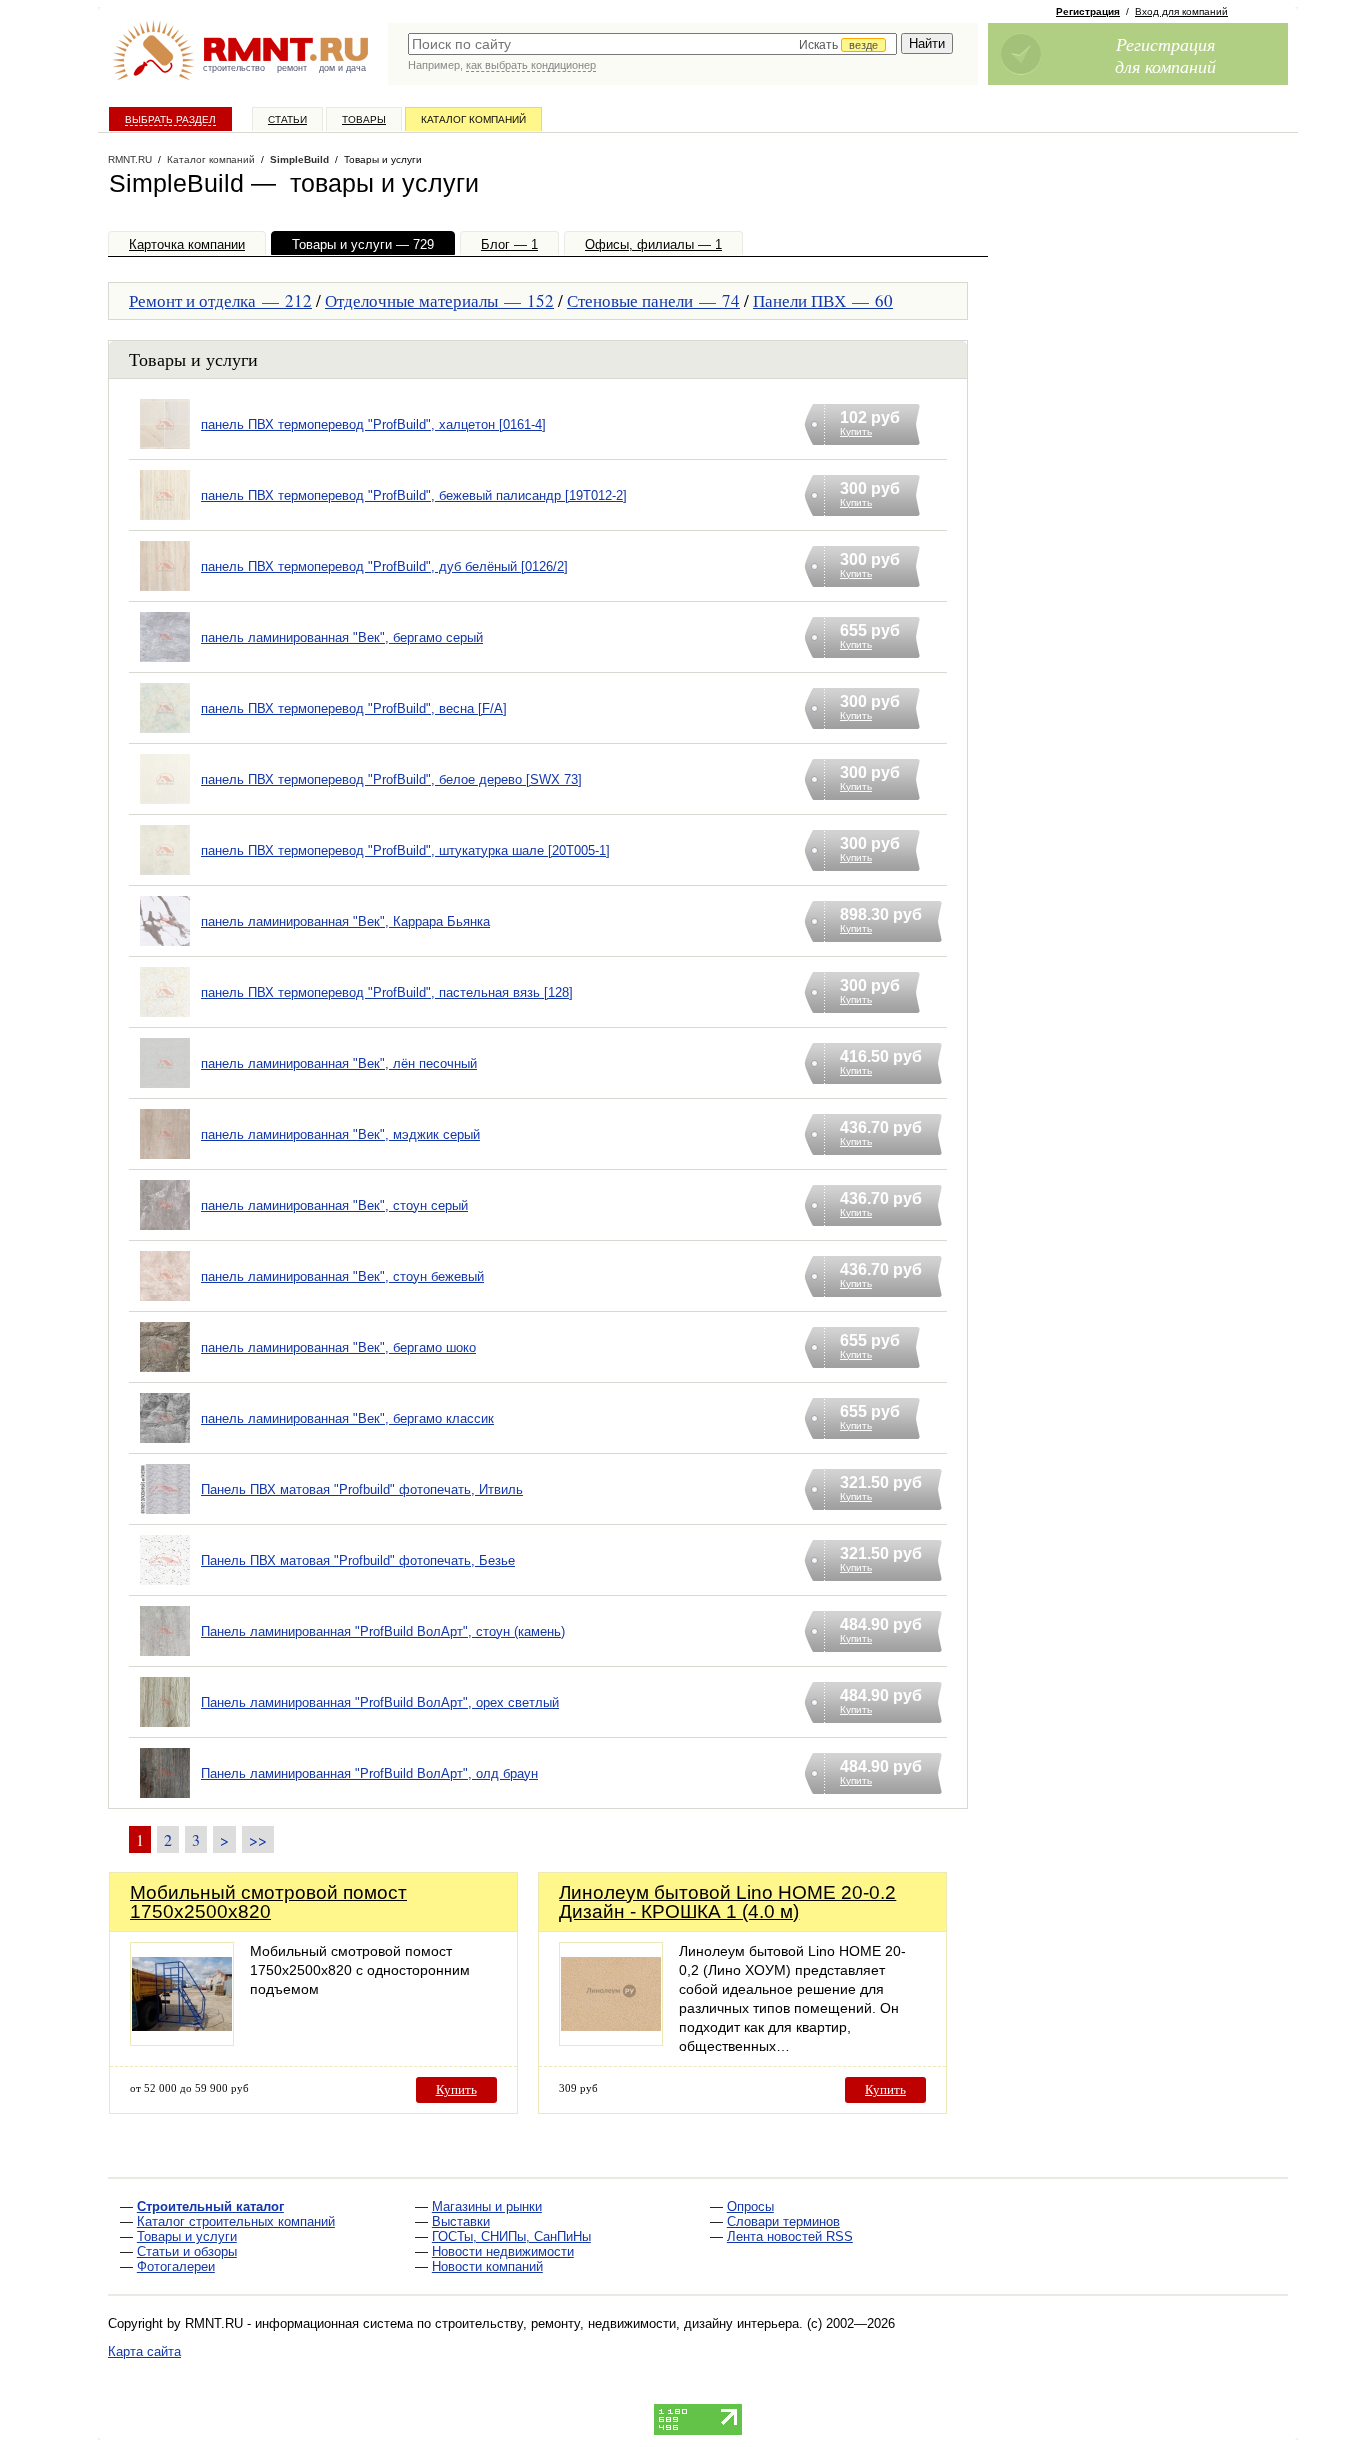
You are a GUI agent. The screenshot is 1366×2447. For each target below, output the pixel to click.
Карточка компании (187, 244)
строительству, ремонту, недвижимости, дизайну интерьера (617, 2323)
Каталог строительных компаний (236, 2221)
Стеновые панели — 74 (653, 300)
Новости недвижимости (503, 2251)
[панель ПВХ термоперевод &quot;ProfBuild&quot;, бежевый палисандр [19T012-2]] (165, 520)
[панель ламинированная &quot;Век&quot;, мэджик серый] (165, 1159)
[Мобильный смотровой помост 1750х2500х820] (182, 2040)
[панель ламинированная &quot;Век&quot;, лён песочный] (165, 1088)
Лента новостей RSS (790, 2236)
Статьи (287, 119)
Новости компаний (487, 2266)
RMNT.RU (130, 159)
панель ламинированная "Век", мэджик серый (340, 1134)
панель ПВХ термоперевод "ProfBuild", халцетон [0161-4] (373, 424)
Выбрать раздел (170, 119)
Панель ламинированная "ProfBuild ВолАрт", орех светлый (380, 1702)
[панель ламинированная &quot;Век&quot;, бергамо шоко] (165, 1372)
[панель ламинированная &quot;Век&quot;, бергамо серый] (165, 662)
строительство (234, 68)
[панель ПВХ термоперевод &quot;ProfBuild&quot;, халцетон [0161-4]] (165, 449)
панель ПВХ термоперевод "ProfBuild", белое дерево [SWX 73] (391, 779)
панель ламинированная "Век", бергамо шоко (338, 1347)
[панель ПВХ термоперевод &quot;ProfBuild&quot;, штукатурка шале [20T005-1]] (165, 875)
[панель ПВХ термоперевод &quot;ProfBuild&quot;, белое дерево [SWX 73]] (165, 804)
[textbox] (652, 44)
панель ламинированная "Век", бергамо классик (347, 1418)
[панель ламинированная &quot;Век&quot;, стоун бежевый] (165, 1301)
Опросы (750, 2206)
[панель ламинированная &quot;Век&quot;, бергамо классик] (165, 1443)
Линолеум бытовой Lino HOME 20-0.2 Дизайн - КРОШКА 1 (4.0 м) (727, 1902)
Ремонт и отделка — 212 (220, 300)
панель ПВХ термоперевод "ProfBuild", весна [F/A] (354, 708)
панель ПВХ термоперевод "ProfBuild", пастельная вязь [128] (387, 992)
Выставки (461, 2221)
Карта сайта (144, 2351)
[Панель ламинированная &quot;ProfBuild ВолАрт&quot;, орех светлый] (165, 1727)
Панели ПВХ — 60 (823, 300)
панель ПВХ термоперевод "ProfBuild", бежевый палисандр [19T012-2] (414, 495)
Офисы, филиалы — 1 (653, 244)
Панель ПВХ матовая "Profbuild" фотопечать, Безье (358, 1560)
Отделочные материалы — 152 (439, 300)
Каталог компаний (473, 119)
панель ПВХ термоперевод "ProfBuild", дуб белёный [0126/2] (384, 566)
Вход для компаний (1181, 11)
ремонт (292, 68)
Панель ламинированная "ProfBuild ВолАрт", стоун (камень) (383, 1631)
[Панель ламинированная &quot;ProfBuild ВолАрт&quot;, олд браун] (165, 1798)
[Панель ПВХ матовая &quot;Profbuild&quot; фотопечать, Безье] (165, 1585)
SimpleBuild (299, 159)
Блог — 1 (509, 244)
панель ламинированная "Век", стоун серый (334, 1205)
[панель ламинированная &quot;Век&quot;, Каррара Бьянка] (165, 946)
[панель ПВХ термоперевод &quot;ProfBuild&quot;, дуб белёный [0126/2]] (165, 591)
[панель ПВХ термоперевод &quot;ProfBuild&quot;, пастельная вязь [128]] (165, 1017)
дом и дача (342, 68)
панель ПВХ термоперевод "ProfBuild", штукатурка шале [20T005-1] (405, 850)
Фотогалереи (176, 2266)
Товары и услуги (187, 2236)
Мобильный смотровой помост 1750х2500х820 (268, 1902)
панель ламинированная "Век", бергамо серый (342, 637)
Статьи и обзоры (187, 2251)
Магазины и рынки (487, 2206)
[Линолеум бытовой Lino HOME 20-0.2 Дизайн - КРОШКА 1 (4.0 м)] (611, 2040)
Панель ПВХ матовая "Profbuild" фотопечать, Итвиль (362, 1489)
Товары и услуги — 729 (363, 244)
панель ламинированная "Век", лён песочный (339, 1063)
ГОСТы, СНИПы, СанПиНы (511, 2236)
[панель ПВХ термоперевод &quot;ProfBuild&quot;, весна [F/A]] (165, 733)
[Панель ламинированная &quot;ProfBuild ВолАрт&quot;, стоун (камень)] (165, 1656)
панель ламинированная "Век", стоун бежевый (342, 1276)
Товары (364, 119)
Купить (456, 2089)
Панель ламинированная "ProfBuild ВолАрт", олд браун (369, 1773)
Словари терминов (783, 2221)
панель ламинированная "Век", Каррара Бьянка (345, 921)
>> (258, 1839)
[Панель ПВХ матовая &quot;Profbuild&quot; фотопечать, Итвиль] (165, 1514)
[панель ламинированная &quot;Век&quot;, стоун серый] (165, 1230)
